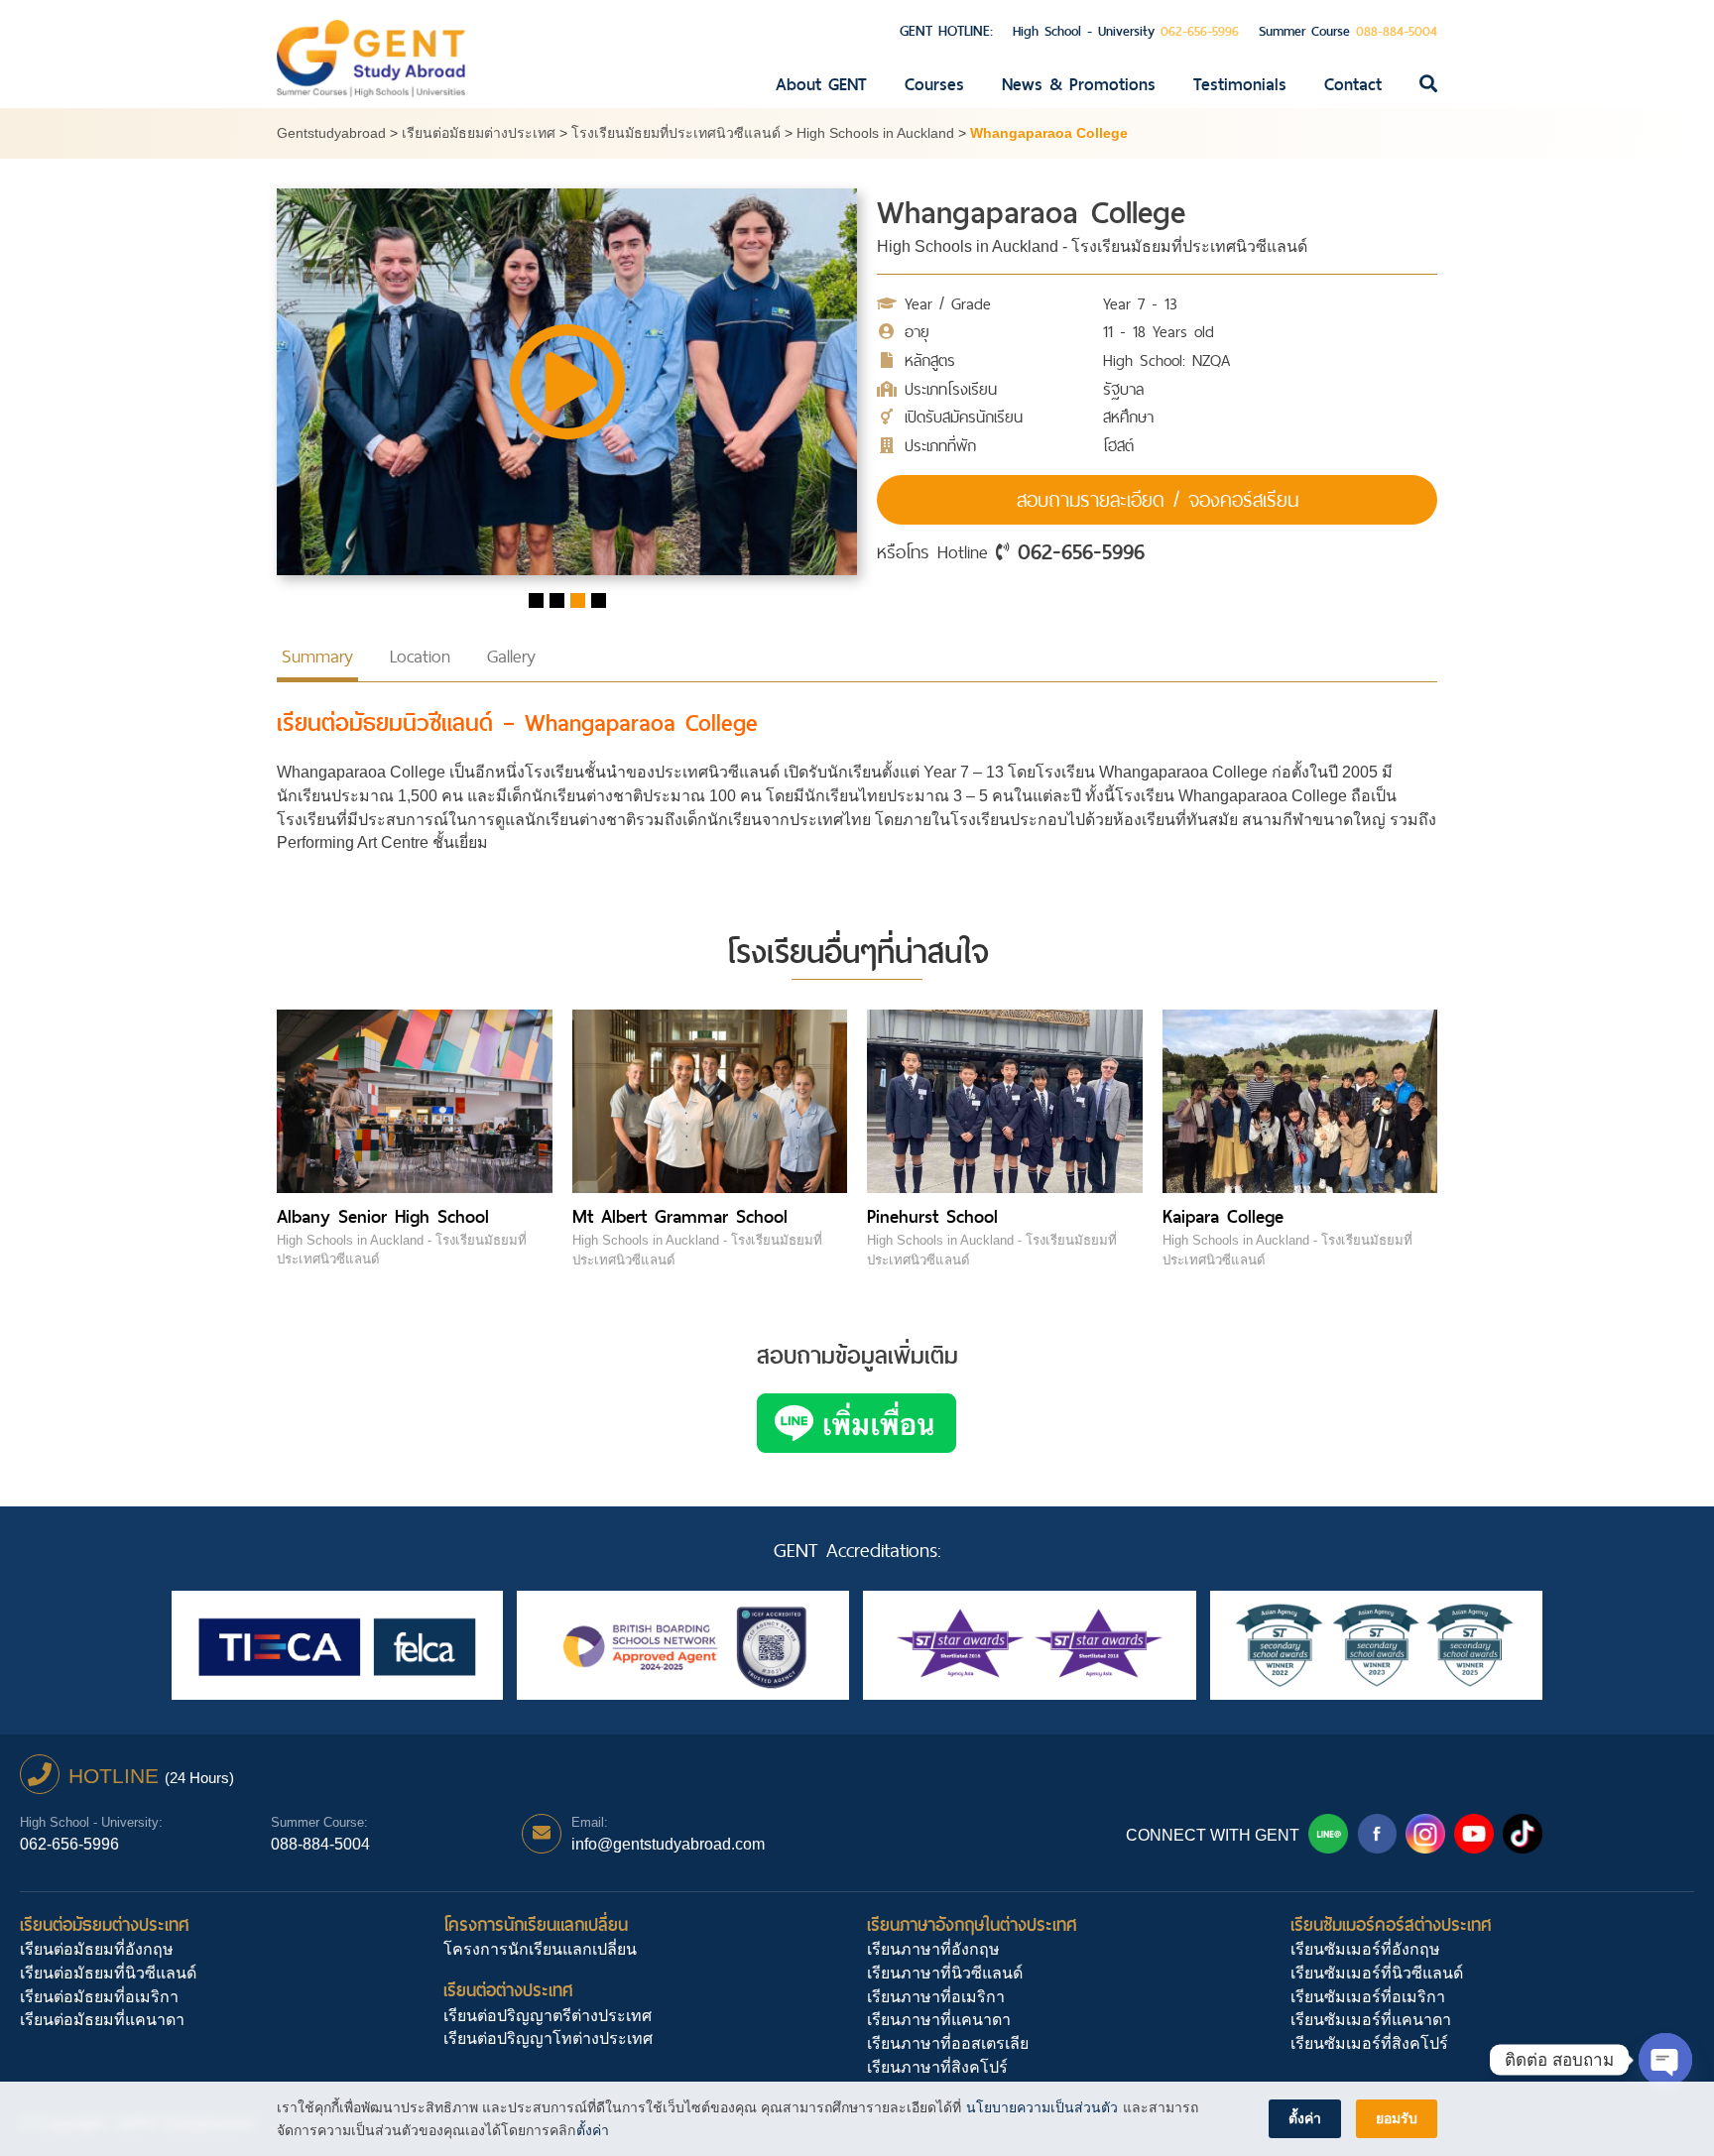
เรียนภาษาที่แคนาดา (939, 2020)
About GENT (821, 85)
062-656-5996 (1081, 551)
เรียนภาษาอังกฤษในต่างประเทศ (972, 1924)
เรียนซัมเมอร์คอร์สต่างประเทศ (1391, 1924)
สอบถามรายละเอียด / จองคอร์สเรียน (1158, 500)
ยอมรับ (1397, 2118)
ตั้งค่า (593, 2130)
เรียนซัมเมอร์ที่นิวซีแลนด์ (1377, 1973)
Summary (317, 656)
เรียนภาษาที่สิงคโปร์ (937, 2067)
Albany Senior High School (383, 1216)
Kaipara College (1223, 1216)
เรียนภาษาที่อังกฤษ (933, 1949)
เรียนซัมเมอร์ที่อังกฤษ (1365, 1949)
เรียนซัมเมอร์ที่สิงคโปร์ (1369, 2043)
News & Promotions (1079, 85)
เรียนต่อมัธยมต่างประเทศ (105, 1924)
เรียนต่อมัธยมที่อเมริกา (99, 1997)
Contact (1353, 85)
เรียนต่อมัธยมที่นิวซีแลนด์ (108, 1973)
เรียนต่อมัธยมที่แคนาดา (102, 2020)
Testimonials (1240, 85)
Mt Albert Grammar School (680, 1216)
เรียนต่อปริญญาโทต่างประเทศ (548, 2038)
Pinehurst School (932, 1216)
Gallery (511, 656)
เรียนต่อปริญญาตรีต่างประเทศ (548, 2016)
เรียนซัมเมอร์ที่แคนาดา (1371, 2020)
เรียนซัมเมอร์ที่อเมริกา (1368, 1997)
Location (420, 656)
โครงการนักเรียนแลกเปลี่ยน (536, 1924)
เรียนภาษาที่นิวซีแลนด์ (945, 1973)
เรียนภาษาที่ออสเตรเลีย (948, 2043)
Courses (934, 85)
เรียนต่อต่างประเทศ (508, 1990)
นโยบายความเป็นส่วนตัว (1042, 2107)
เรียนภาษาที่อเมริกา (936, 1997)
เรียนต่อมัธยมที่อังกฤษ (97, 1949)
